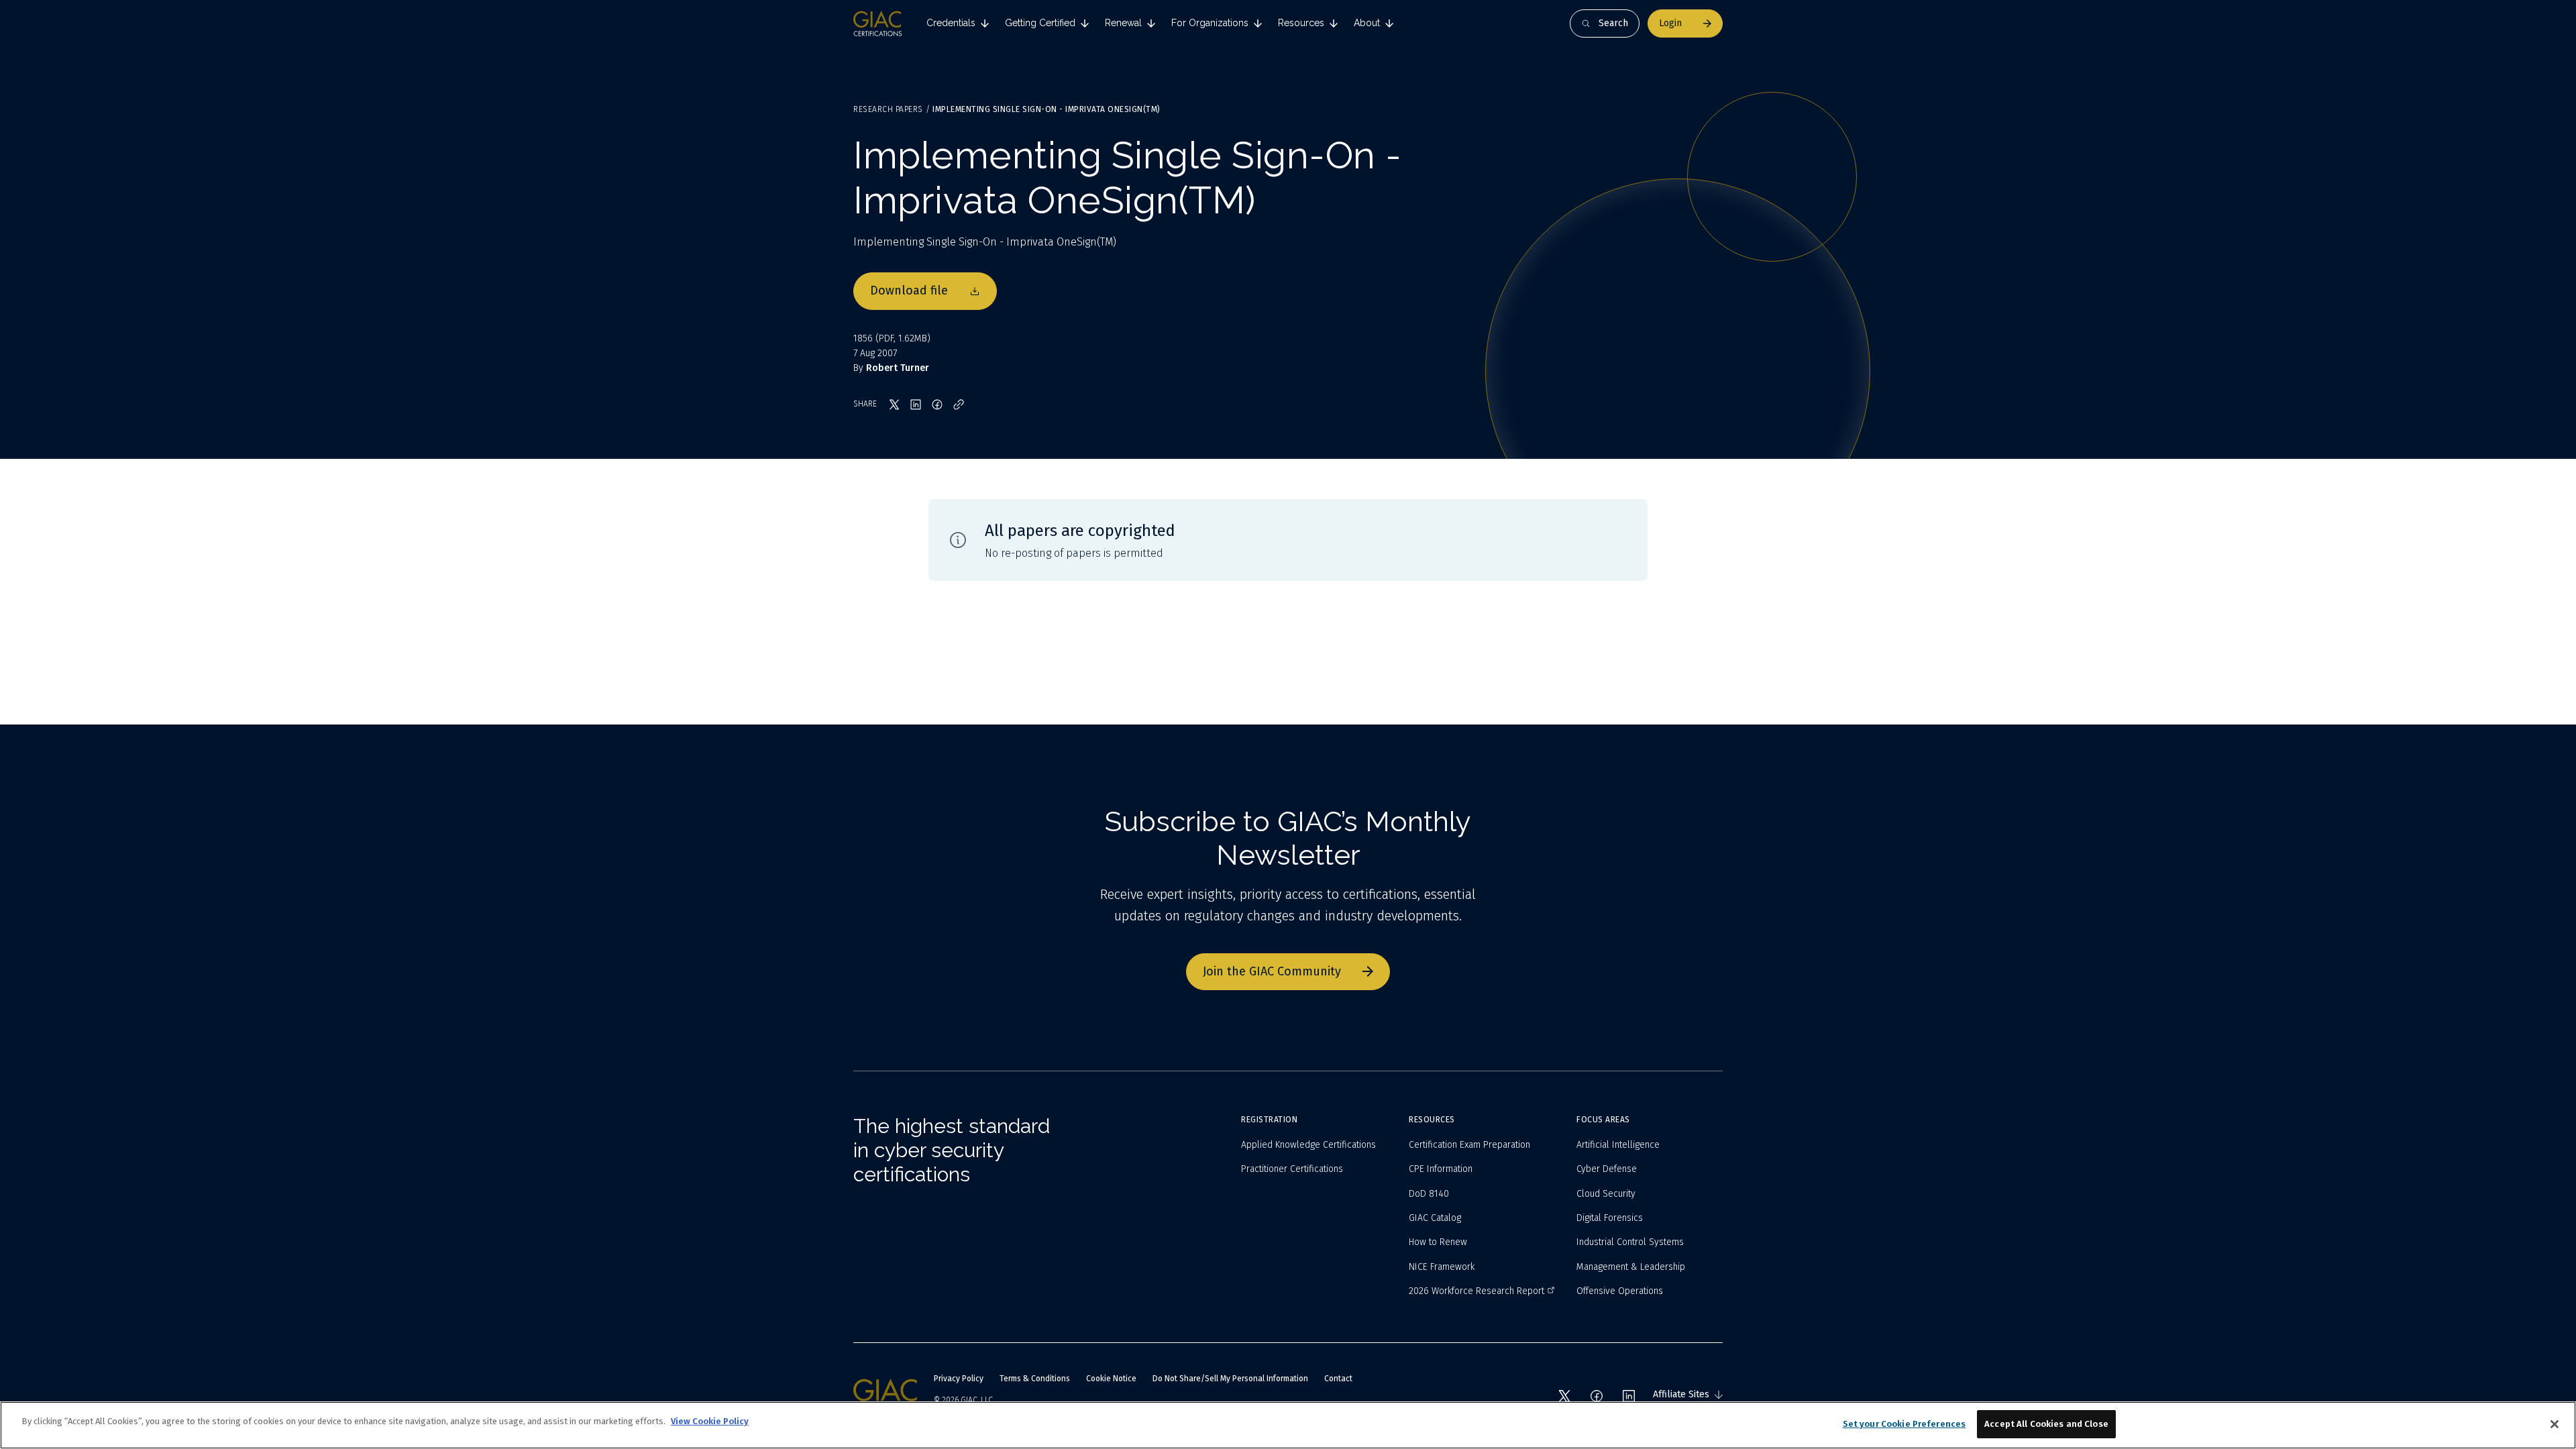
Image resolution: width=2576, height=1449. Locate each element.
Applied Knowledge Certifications (1308, 1145)
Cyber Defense (1607, 1169)
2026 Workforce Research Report (1477, 1291)
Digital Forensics (1610, 1218)
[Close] (2555, 1424)
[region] (1288, 1425)
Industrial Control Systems (1630, 1242)
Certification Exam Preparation (1469, 1145)
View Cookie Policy (710, 1421)
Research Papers (888, 109)
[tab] (958, 23)
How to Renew (1438, 1242)
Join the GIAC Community (1272, 971)
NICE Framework (1442, 1267)
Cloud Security (1606, 1194)
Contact (1338, 1379)
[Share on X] (894, 405)
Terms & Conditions (1035, 1379)
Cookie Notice (1111, 1379)
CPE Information (1441, 1169)
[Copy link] (959, 405)
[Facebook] (1597, 1396)
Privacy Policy (959, 1379)
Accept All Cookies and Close (2046, 1424)
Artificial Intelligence (1618, 1145)
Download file (909, 290)
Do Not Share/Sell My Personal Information (1230, 1379)
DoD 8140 (1429, 1194)
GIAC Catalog (1435, 1218)
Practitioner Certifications (1292, 1169)
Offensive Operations (1620, 1291)
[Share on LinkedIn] (916, 405)
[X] (1564, 1396)
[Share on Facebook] (937, 405)
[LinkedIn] (1629, 1396)
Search (1613, 23)
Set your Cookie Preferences (1904, 1424)
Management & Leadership (1631, 1267)
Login (1670, 23)
